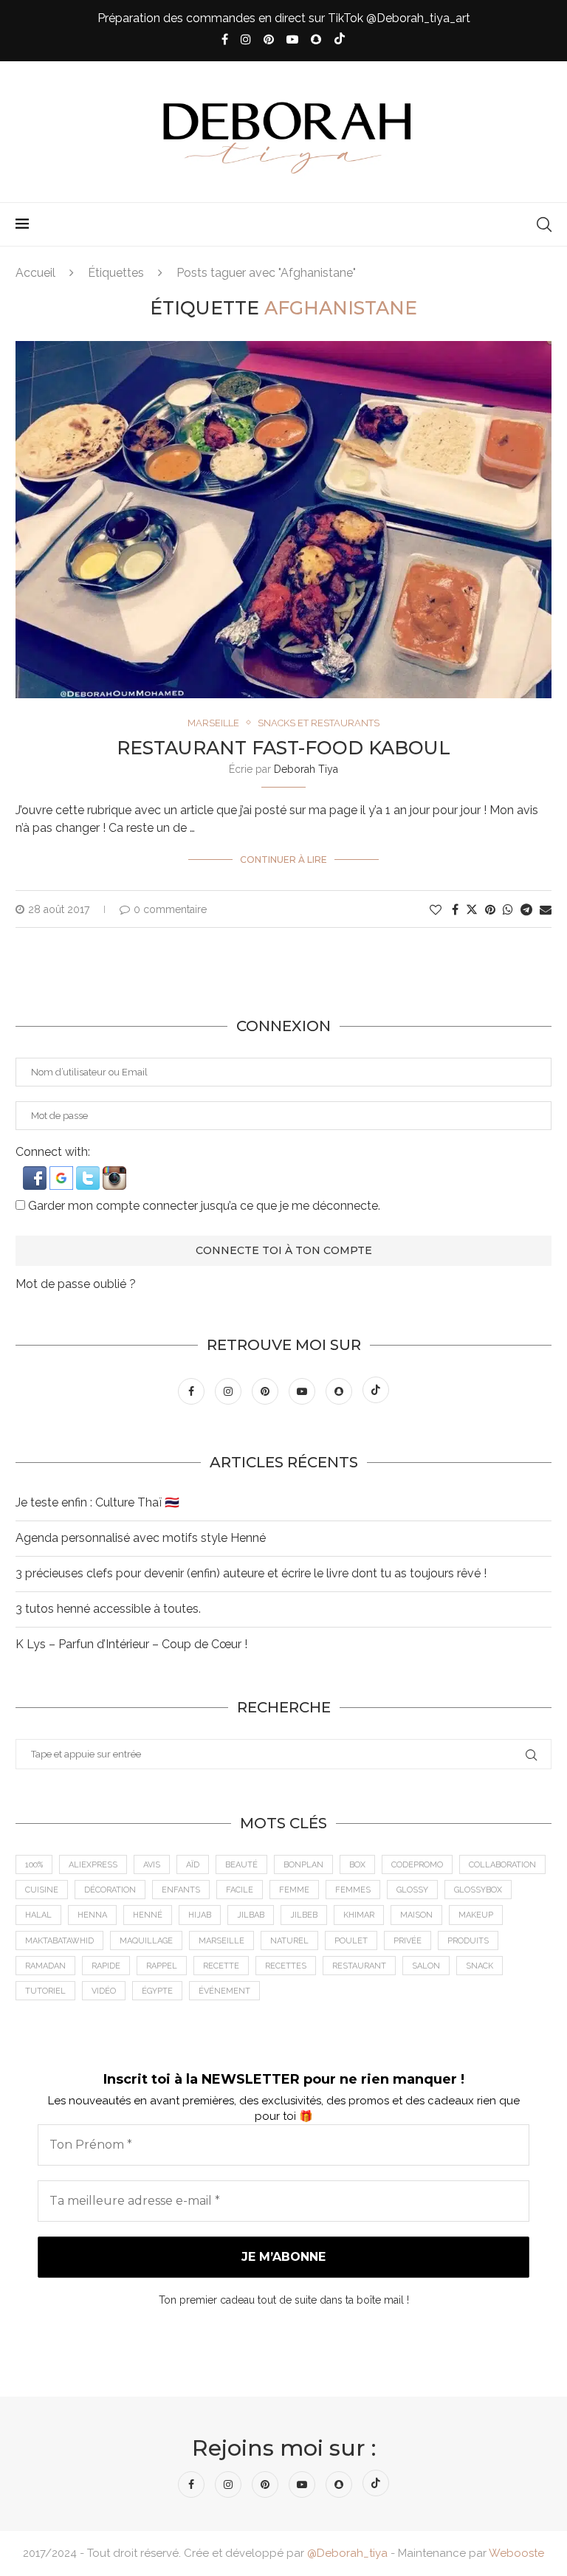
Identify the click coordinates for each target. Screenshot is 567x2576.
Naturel (289, 1941)
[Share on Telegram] (526, 910)
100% (34, 1865)
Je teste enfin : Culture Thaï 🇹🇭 (97, 1502)
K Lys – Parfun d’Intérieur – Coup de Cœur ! (131, 1644)
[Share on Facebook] (455, 910)
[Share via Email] (546, 910)
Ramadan (45, 1966)
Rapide (106, 1966)
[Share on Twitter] (472, 909)
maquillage (146, 1941)
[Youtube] (292, 39)
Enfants (181, 1890)
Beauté (241, 1865)
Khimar (359, 1915)
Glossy (412, 1890)
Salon (426, 1966)
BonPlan (303, 1865)
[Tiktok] (340, 40)
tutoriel (45, 1991)
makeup (476, 1915)
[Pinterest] (269, 39)
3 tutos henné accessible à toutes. (108, 1609)
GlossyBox (478, 1890)
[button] (36, 1173)
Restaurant (359, 1966)
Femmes (353, 1890)
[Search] (544, 224)
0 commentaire (170, 909)
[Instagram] (246, 39)
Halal (38, 1915)
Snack (480, 1966)
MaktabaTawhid (59, 1941)
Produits (468, 1941)
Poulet (351, 1941)
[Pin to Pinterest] (490, 910)
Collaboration (502, 1865)
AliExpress (93, 1865)
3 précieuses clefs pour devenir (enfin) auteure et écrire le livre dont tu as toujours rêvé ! (251, 1573)
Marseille (221, 1941)
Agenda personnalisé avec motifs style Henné (141, 1538)
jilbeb (304, 1915)
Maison (416, 1915)
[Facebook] (225, 39)
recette (221, 1966)
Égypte (157, 1991)
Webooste (516, 2553)
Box (357, 1865)
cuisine (42, 1890)
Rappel (162, 1966)
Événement (224, 1991)
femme (294, 1890)
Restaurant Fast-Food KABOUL (283, 748)
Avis (152, 1865)
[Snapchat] (316, 39)
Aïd (193, 1865)
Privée (408, 1941)
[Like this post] (436, 910)
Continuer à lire (283, 860)
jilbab (251, 1915)
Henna (92, 1915)
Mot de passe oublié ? (76, 1284)
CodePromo (417, 1865)
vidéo (104, 1991)
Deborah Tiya (306, 769)
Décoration (110, 1890)
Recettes (286, 1966)
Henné (148, 1915)
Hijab (200, 1915)
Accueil (35, 273)
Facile (240, 1890)
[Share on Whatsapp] (508, 910)
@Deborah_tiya (347, 2553)
